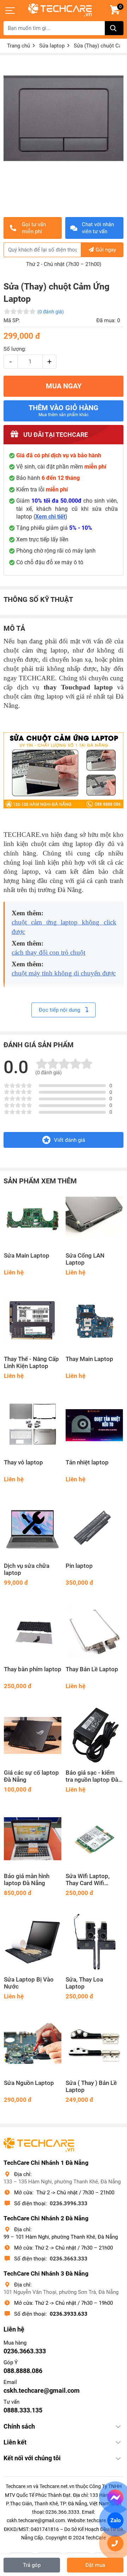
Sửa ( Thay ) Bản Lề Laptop (91, 2087)
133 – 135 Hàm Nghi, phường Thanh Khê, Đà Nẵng (62, 2182)
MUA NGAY (64, 386)
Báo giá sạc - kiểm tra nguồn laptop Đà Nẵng (92, 1776)
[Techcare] (60, 10)
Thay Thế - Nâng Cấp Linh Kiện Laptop (31, 1363)
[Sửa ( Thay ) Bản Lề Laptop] (94, 2046)
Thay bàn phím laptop (33, 1669)
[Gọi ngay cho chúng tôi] (116, 2543)
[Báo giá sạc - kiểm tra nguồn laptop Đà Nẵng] (94, 1735)
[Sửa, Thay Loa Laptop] (94, 1942)
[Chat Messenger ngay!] (116, 2498)
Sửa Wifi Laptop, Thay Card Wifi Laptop (88, 1880)
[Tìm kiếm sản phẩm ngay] (114, 28)
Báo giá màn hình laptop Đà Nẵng (27, 1880)
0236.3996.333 (69, 2203)
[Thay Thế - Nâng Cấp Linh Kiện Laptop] (33, 1322)
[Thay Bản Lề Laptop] (94, 1632)
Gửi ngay (106, 250)
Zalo (115, 2520)
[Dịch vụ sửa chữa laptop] (33, 1529)
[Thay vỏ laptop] (33, 1425)
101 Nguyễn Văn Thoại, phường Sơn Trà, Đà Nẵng (61, 2292)
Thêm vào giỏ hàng (64, 411)
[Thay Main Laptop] (94, 1322)
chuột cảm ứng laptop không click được (64, 927)
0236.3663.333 (69, 2259)
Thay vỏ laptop (23, 1462)
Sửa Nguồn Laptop (29, 2083)
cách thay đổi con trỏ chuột (49, 952)
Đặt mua (95, 2565)
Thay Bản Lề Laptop (92, 1669)
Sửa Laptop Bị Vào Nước (29, 1983)
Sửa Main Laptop (27, 1256)
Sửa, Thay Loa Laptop (84, 1983)
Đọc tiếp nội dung (60, 1010)
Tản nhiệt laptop (87, 1462)
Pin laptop (79, 1566)
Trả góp (32, 2565)
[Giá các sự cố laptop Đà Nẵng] (33, 1735)
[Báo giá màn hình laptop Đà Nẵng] (33, 1839)
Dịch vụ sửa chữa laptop (27, 1569)
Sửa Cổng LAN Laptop (85, 1259)
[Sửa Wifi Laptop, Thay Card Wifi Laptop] (94, 1839)
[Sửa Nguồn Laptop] (33, 2046)
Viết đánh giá (69, 1140)
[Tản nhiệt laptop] (94, 1425)
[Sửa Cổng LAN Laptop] (94, 1218)
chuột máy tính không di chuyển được (64, 973)
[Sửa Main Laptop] (33, 1218)
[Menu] (11, 11)
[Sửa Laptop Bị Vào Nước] (33, 1942)
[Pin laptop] (94, 1529)
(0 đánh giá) (51, 312)
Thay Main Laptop (89, 1359)
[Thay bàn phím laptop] (33, 1632)
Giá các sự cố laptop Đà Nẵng (31, 1776)
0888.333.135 (23, 2410)
